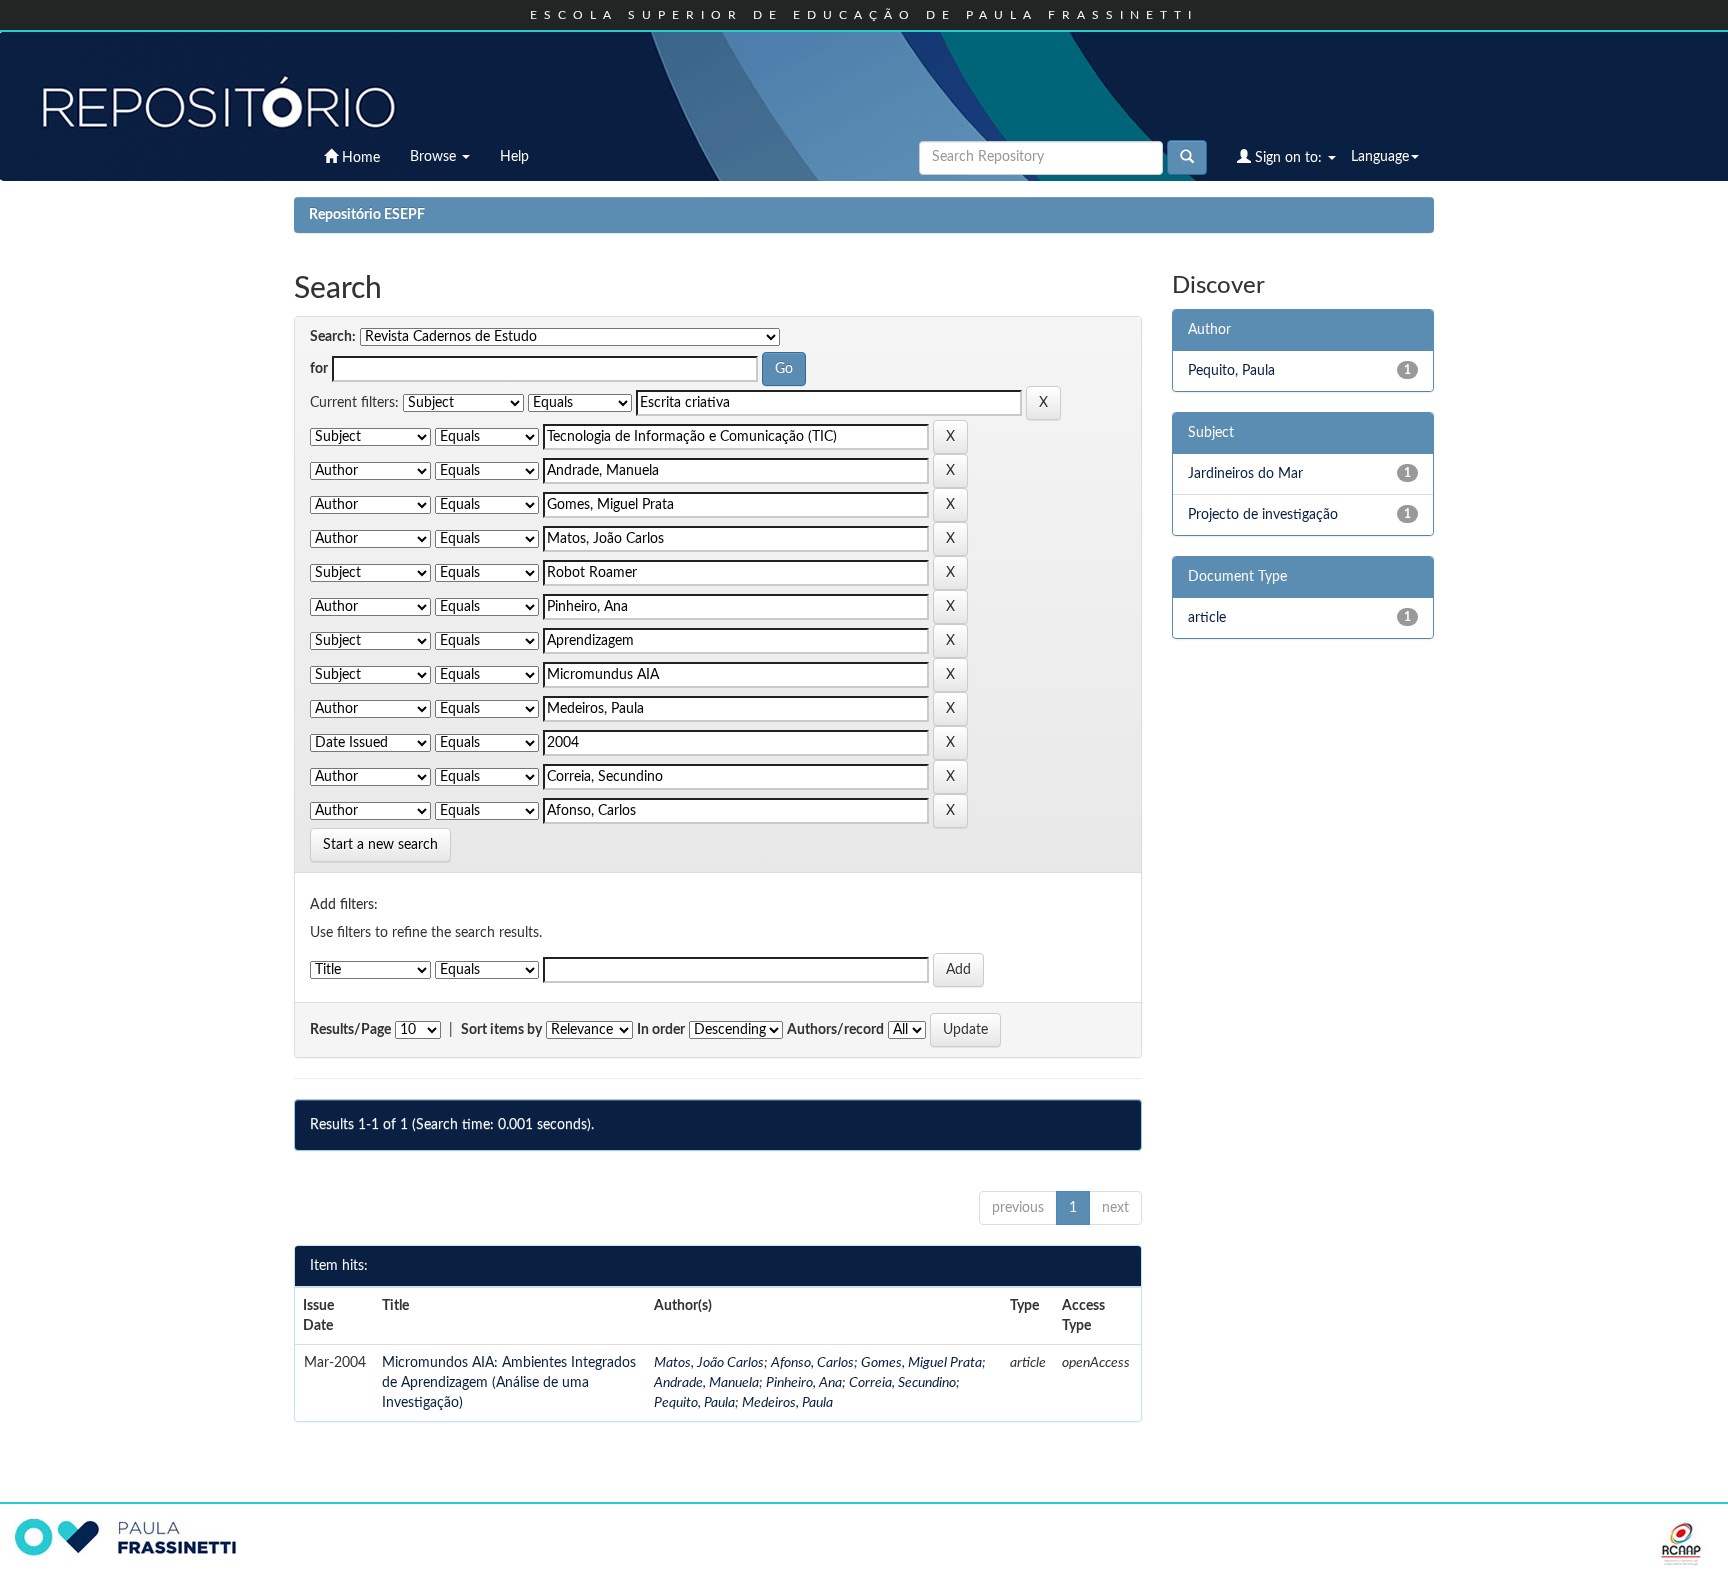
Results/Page (350, 1030)
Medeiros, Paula (787, 1403)
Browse (435, 157)
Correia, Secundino (902, 1383)
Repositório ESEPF (367, 215)
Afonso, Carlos (812, 1363)
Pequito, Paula (694, 1403)
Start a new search (380, 845)
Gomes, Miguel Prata (921, 1363)
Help (514, 157)
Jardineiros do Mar (1245, 474)
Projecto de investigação (1263, 515)
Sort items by (501, 1030)
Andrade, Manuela (706, 1383)
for (319, 369)
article (1207, 618)
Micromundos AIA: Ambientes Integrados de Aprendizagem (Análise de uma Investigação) (509, 1383)
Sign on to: (1288, 158)
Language (1380, 157)
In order (661, 1030)
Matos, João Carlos (709, 1363)
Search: (333, 337)
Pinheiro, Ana (804, 1383)
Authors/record (835, 1030)
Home (359, 158)
